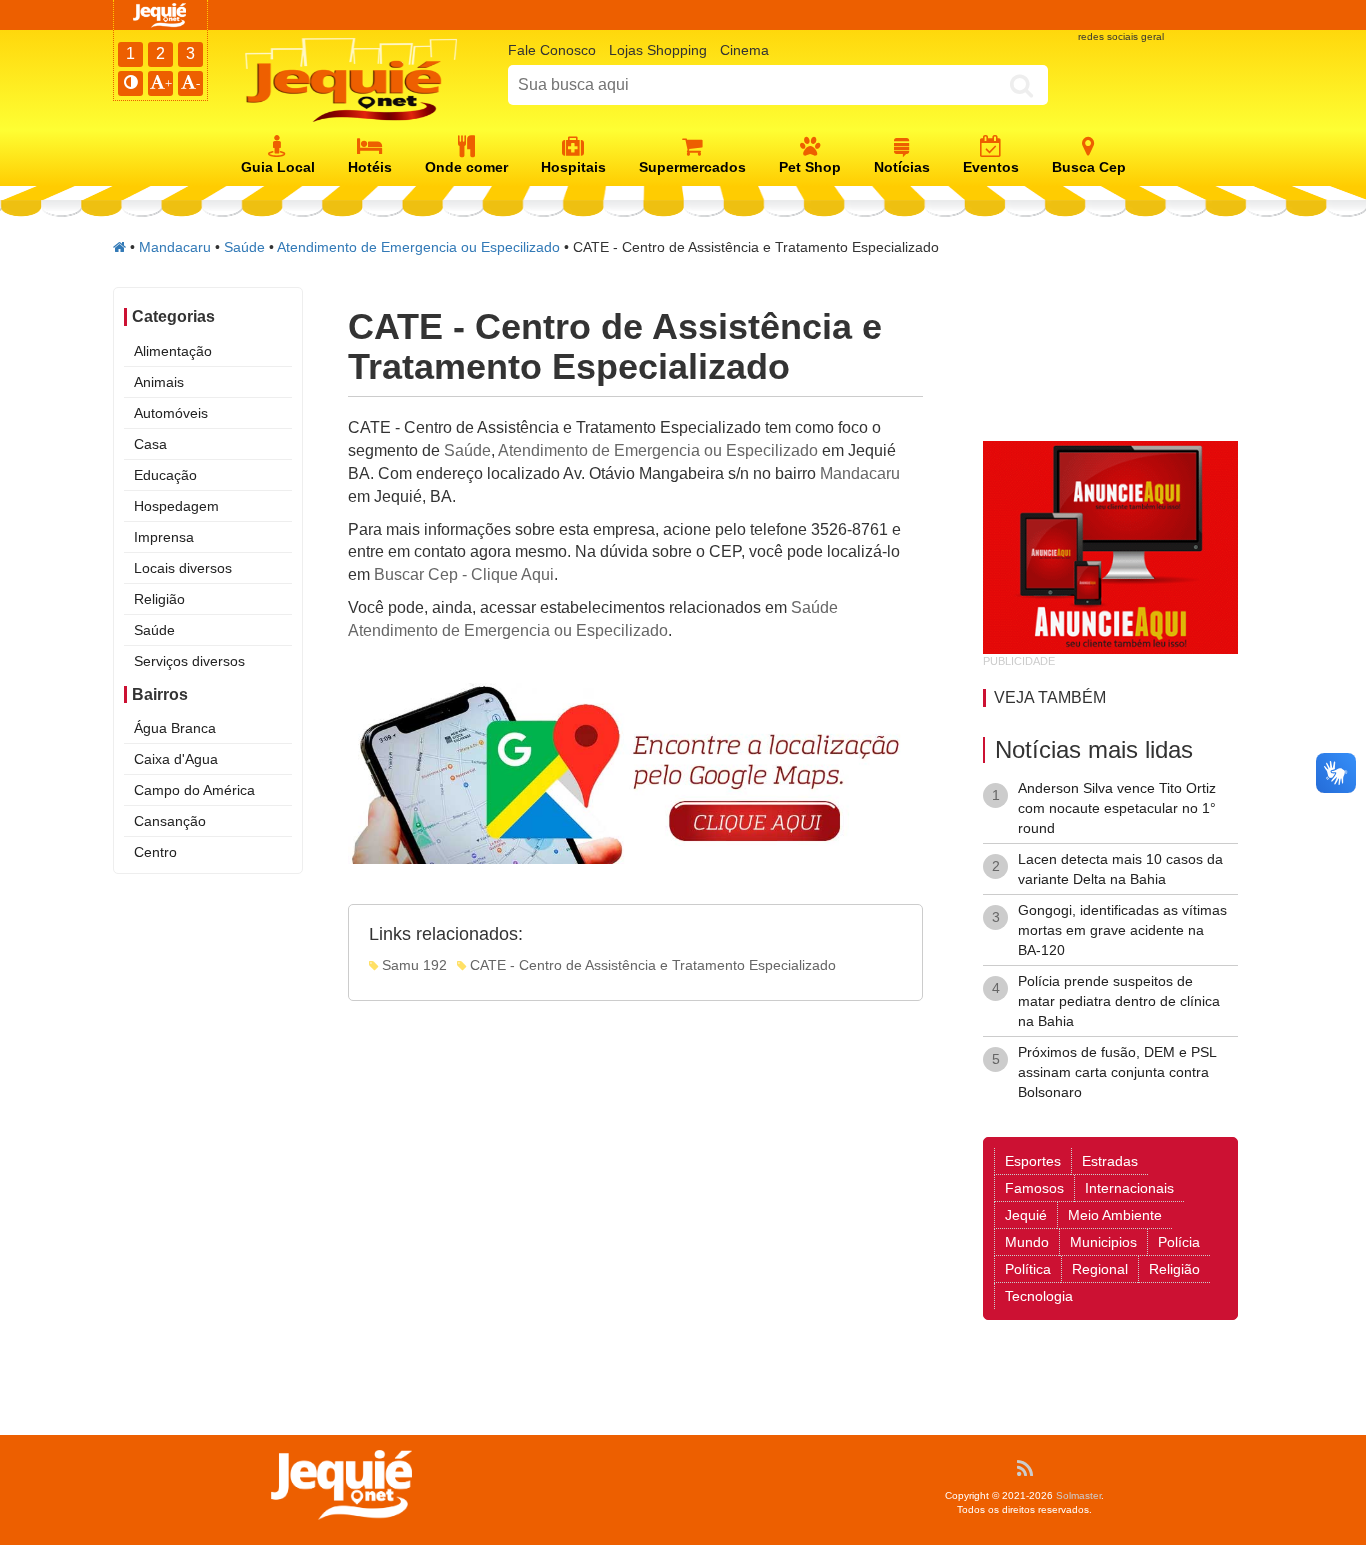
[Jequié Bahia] (119, 247)
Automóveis (171, 413)
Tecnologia (1039, 1296)
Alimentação (173, 351)
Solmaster (1078, 1495)
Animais (159, 382)
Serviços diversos (189, 661)
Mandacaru (175, 247)
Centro (155, 852)
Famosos (1034, 1188)
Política (1028, 1269)
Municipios (1103, 1242)
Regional (1100, 1269)
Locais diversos (183, 568)
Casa (150, 444)
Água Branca (175, 728)
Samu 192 (412, 965)
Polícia (1179, 1242)
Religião (159, 599)
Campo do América (194, 790)
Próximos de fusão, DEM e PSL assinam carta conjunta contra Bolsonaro (1117, 1072)
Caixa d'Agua (176, 759)
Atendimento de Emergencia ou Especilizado (418, 247)
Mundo (1027, 1242)
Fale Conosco (552, 50)
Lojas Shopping (658, 50)
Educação (165, 475)
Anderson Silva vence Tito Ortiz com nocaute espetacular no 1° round (1117, 808)
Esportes (1033, 1161)
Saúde (244, 247)
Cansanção (170, 821)
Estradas (1110, 1161)
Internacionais (1129, 1188)
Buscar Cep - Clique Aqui (464, 574)
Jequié (1026, 1215)
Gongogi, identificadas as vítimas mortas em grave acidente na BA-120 (1122, 930)
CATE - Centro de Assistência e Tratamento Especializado (651, 965)
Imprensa (164, 537)
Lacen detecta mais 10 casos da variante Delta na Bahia (1120, 869)
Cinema (744, 50)
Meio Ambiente (1115, 1215)
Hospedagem (176, 506)
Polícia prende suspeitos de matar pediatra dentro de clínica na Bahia (1119, 1001)
